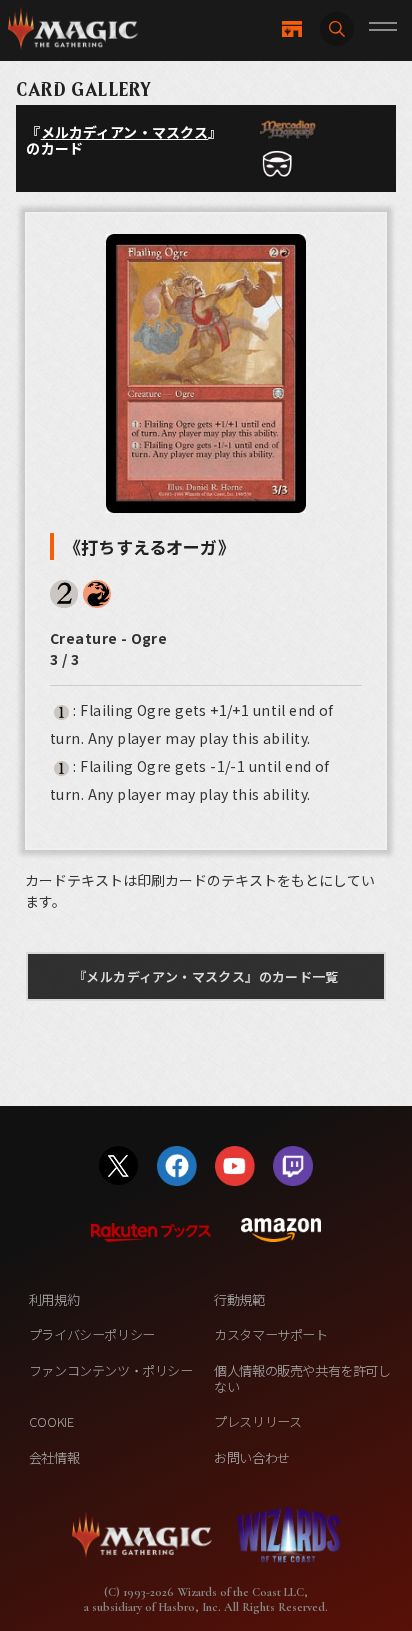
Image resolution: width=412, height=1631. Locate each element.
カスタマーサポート (270, 1334)
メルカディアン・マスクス (125, 132)
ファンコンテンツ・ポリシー (111, 1370)
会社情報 (54, 1457)
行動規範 (239, 1299)
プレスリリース (257, 1421)
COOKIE (51, 1421)
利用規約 (54, 1299)
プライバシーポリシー (92, 1334)
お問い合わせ (252, 1457)
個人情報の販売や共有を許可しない (302, 1378)
